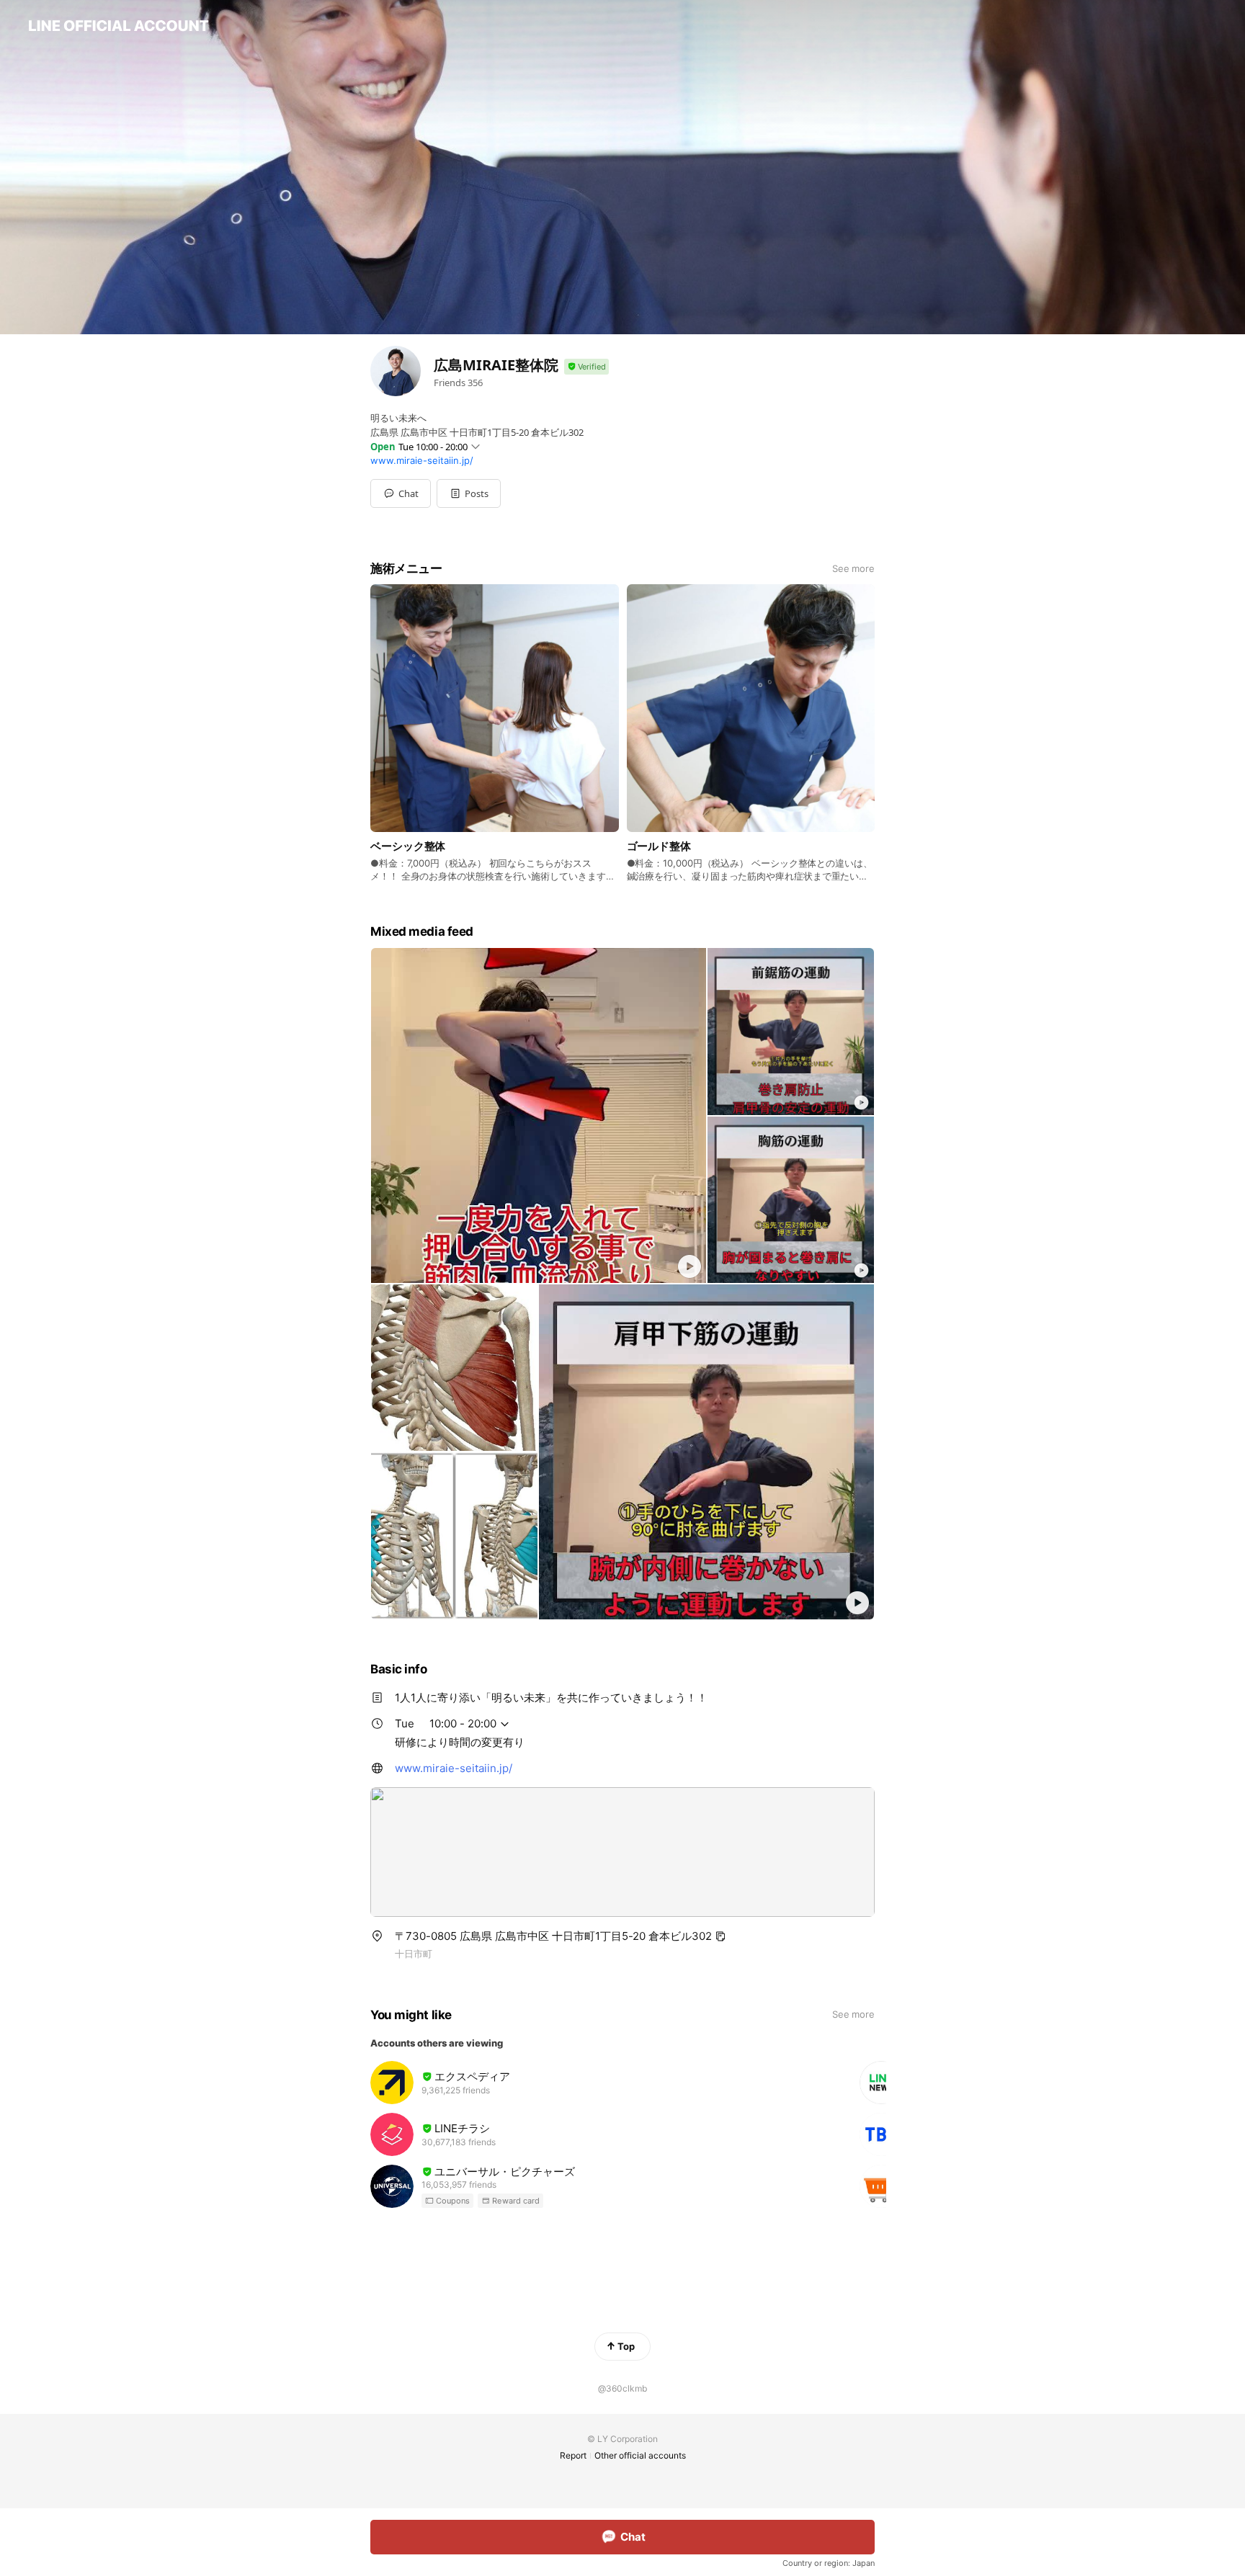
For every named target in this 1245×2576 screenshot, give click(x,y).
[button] (469, 493)
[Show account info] (586, 367)
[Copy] (720, 1936)
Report (573, 2455)
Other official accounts (640, 2455)
